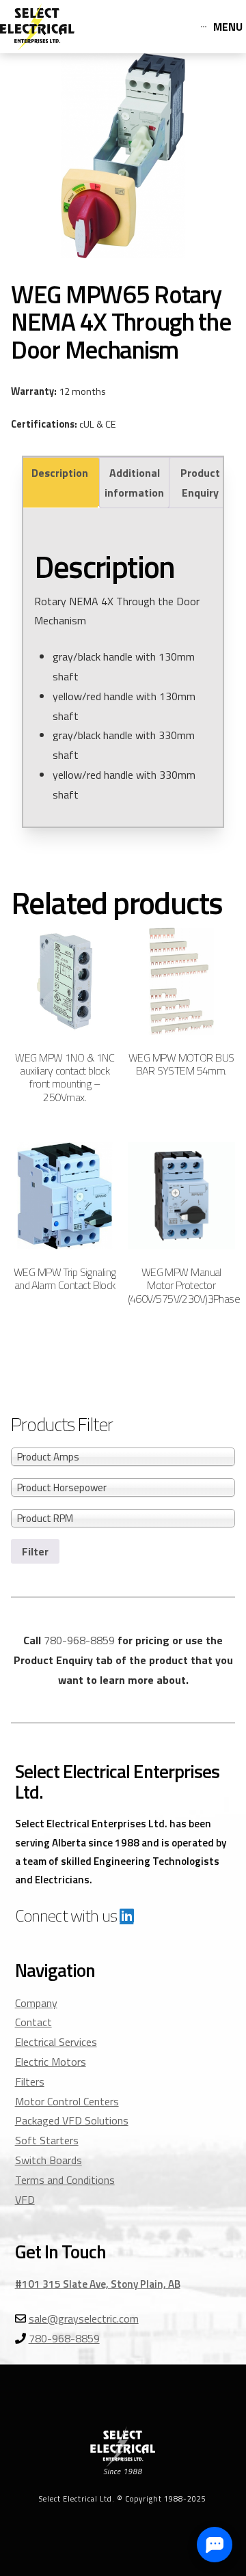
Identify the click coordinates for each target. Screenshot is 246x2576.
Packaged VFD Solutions (72, 2120)
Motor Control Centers (67, 2101)
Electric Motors (51, 2062)
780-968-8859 (79, 1640)
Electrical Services (56, 2042)
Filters (30, 2081)
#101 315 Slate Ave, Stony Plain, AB (98, 2284)
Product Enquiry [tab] (200, 483)
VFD (25, 2200)
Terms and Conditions (65, 2180)
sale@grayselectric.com (84, 2318)
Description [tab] (60, 473)
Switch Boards (49, 2160)
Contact (33, 2022)
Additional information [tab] (134, 483)
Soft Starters (47, 2140)
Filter (35, 1551)
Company (36, 2003)
